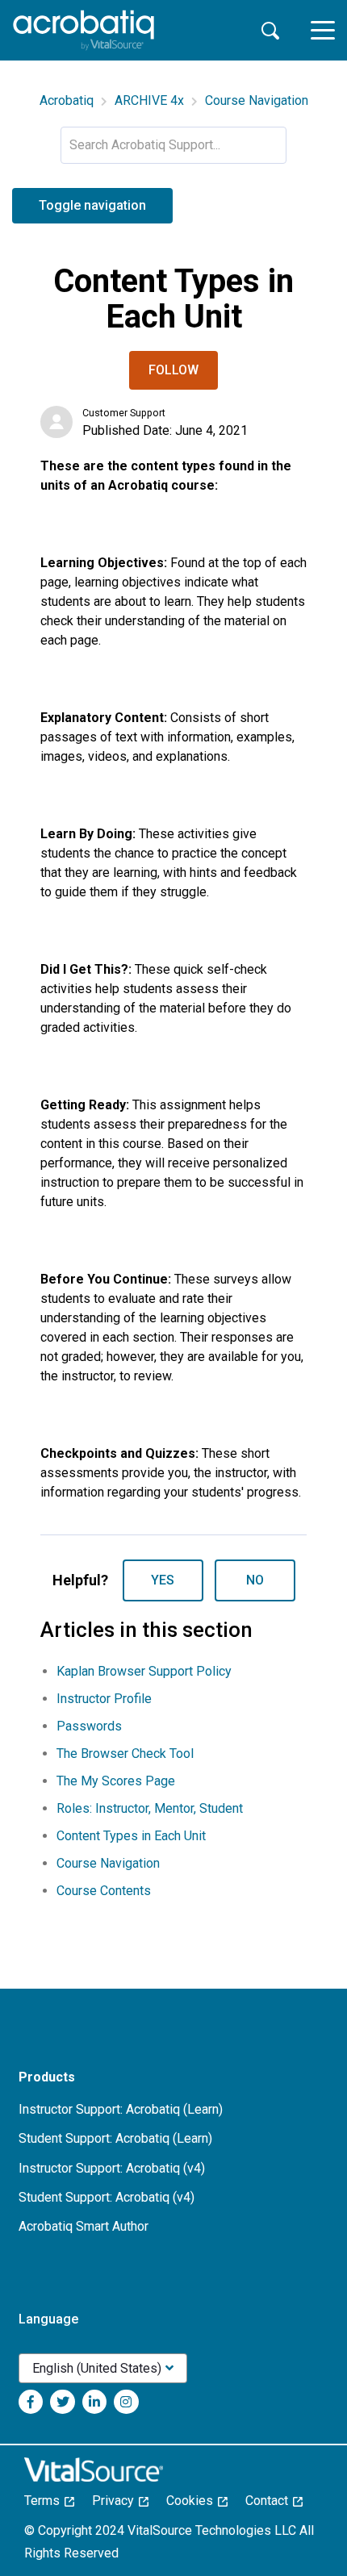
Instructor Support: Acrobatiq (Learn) (121, 2109)
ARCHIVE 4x (149, 100)
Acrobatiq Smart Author (84, 2226)
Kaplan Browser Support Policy (144, 1671)
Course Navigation (257, 100)
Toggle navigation (92, 205)
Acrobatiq (67, 100)
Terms (47, 2501)
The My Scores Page (116, 1781)
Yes (163, 1580)
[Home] (84, 30)
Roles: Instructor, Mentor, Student (150, 1808)
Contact (272, 2501)
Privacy (118, 2501)
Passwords (89, 1726)
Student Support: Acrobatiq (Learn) (115, 2138)
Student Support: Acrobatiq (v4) (107, 2197)
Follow (173, 370)
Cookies (194, 2501)
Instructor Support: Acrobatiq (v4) (112, 2168)
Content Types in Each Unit (131, 1836)
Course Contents (104, 1891)
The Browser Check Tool (125, 1754)
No (255, 1580)
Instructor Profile (104, 1699)
